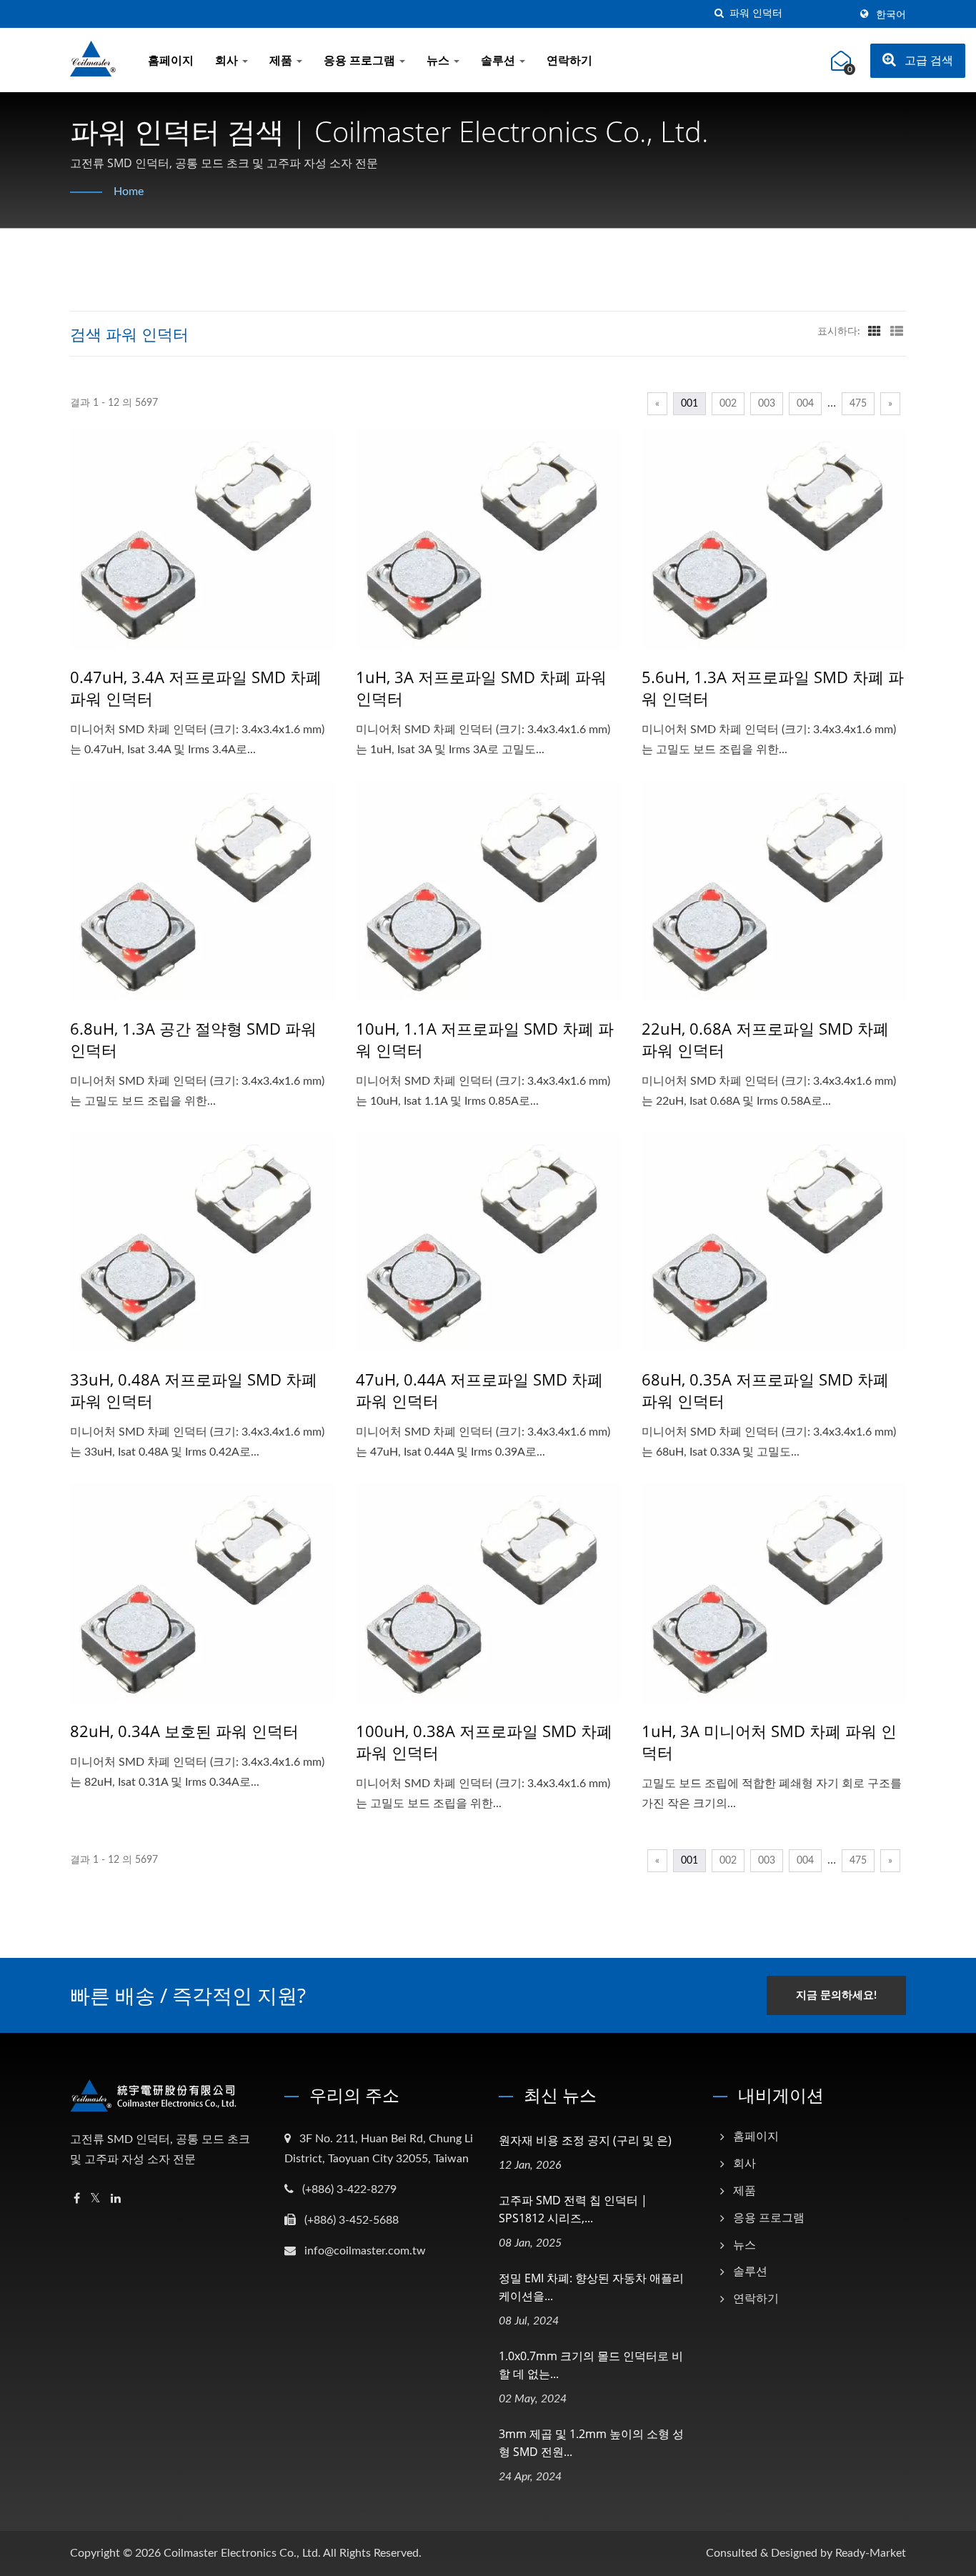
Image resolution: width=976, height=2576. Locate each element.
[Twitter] (95, 2199)
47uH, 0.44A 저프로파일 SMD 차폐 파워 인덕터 (479, 1390)
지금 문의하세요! (836, 1995)
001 (689, 404)
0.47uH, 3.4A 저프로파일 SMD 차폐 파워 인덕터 (196, 687)
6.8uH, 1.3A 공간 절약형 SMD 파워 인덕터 (193, 1039)
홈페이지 (171, 61)
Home (129, 192)
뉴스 (439, 61)
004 (805, 404)
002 (728, 404)
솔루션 (499, 61)
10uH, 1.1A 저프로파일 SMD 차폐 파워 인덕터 (485, 1039)
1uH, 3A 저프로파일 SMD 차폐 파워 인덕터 (481, 687)
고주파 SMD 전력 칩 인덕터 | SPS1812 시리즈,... (573, 2209)
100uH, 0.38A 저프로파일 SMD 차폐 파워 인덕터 (484, 1741)
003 (767, 404)
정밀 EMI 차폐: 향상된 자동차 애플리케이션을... (591, 2287)
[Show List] (897, 332)
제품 (282, 61)
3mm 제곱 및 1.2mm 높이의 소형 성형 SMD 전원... (591, 2443)
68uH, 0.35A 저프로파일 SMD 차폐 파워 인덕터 (765, 1390)
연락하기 (569, 61)
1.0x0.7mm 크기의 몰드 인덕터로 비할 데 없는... (591, 2365)
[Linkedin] (116, 2199)
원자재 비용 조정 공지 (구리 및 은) (585, 2140)
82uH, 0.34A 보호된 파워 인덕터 (184, 1731)
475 (858, 404)
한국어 (891, 15)
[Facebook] (77, 2199)
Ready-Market (871, 2553)
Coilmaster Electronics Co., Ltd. (242, 2553)
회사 (228, 61)
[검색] (719, 14)
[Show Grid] (875, 332)
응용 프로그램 (361, 61)
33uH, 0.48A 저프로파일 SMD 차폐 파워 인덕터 (194, 1390)
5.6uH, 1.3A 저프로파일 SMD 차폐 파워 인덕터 (773, 687)
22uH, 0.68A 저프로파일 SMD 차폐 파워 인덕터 (765, 1039)
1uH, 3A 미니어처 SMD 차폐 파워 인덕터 (769, 1741)
